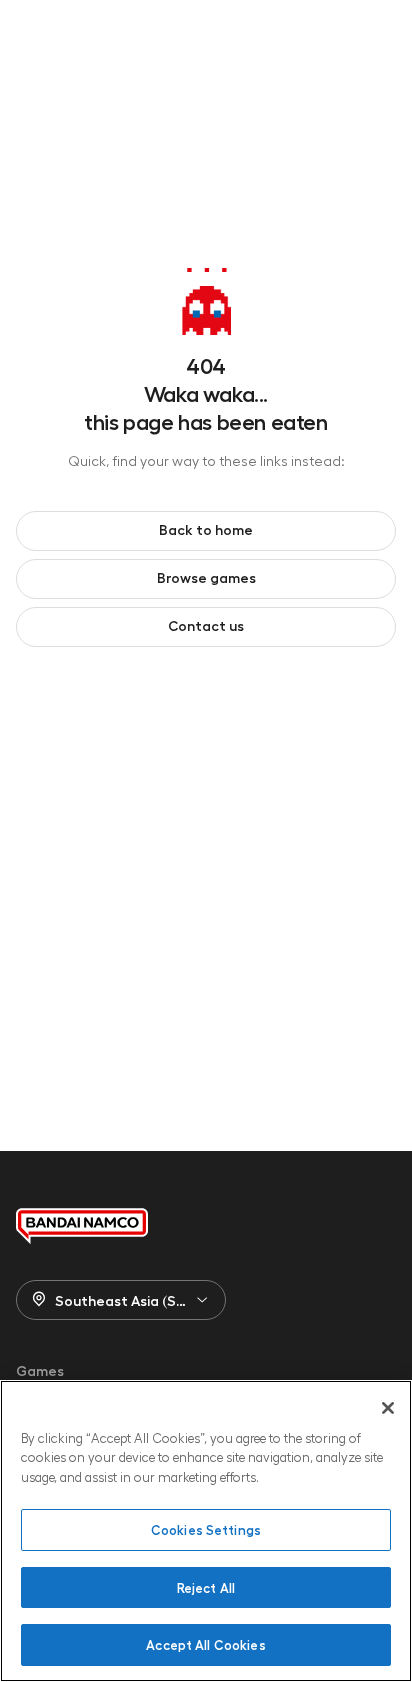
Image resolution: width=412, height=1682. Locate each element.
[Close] (388, 1408)
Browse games (206, 577)
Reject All (206, 1587)
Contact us (206, 625)
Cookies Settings (206, 1529)
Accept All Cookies (205, 1644)
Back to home (206, 529)
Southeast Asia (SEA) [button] (126, 1300)
